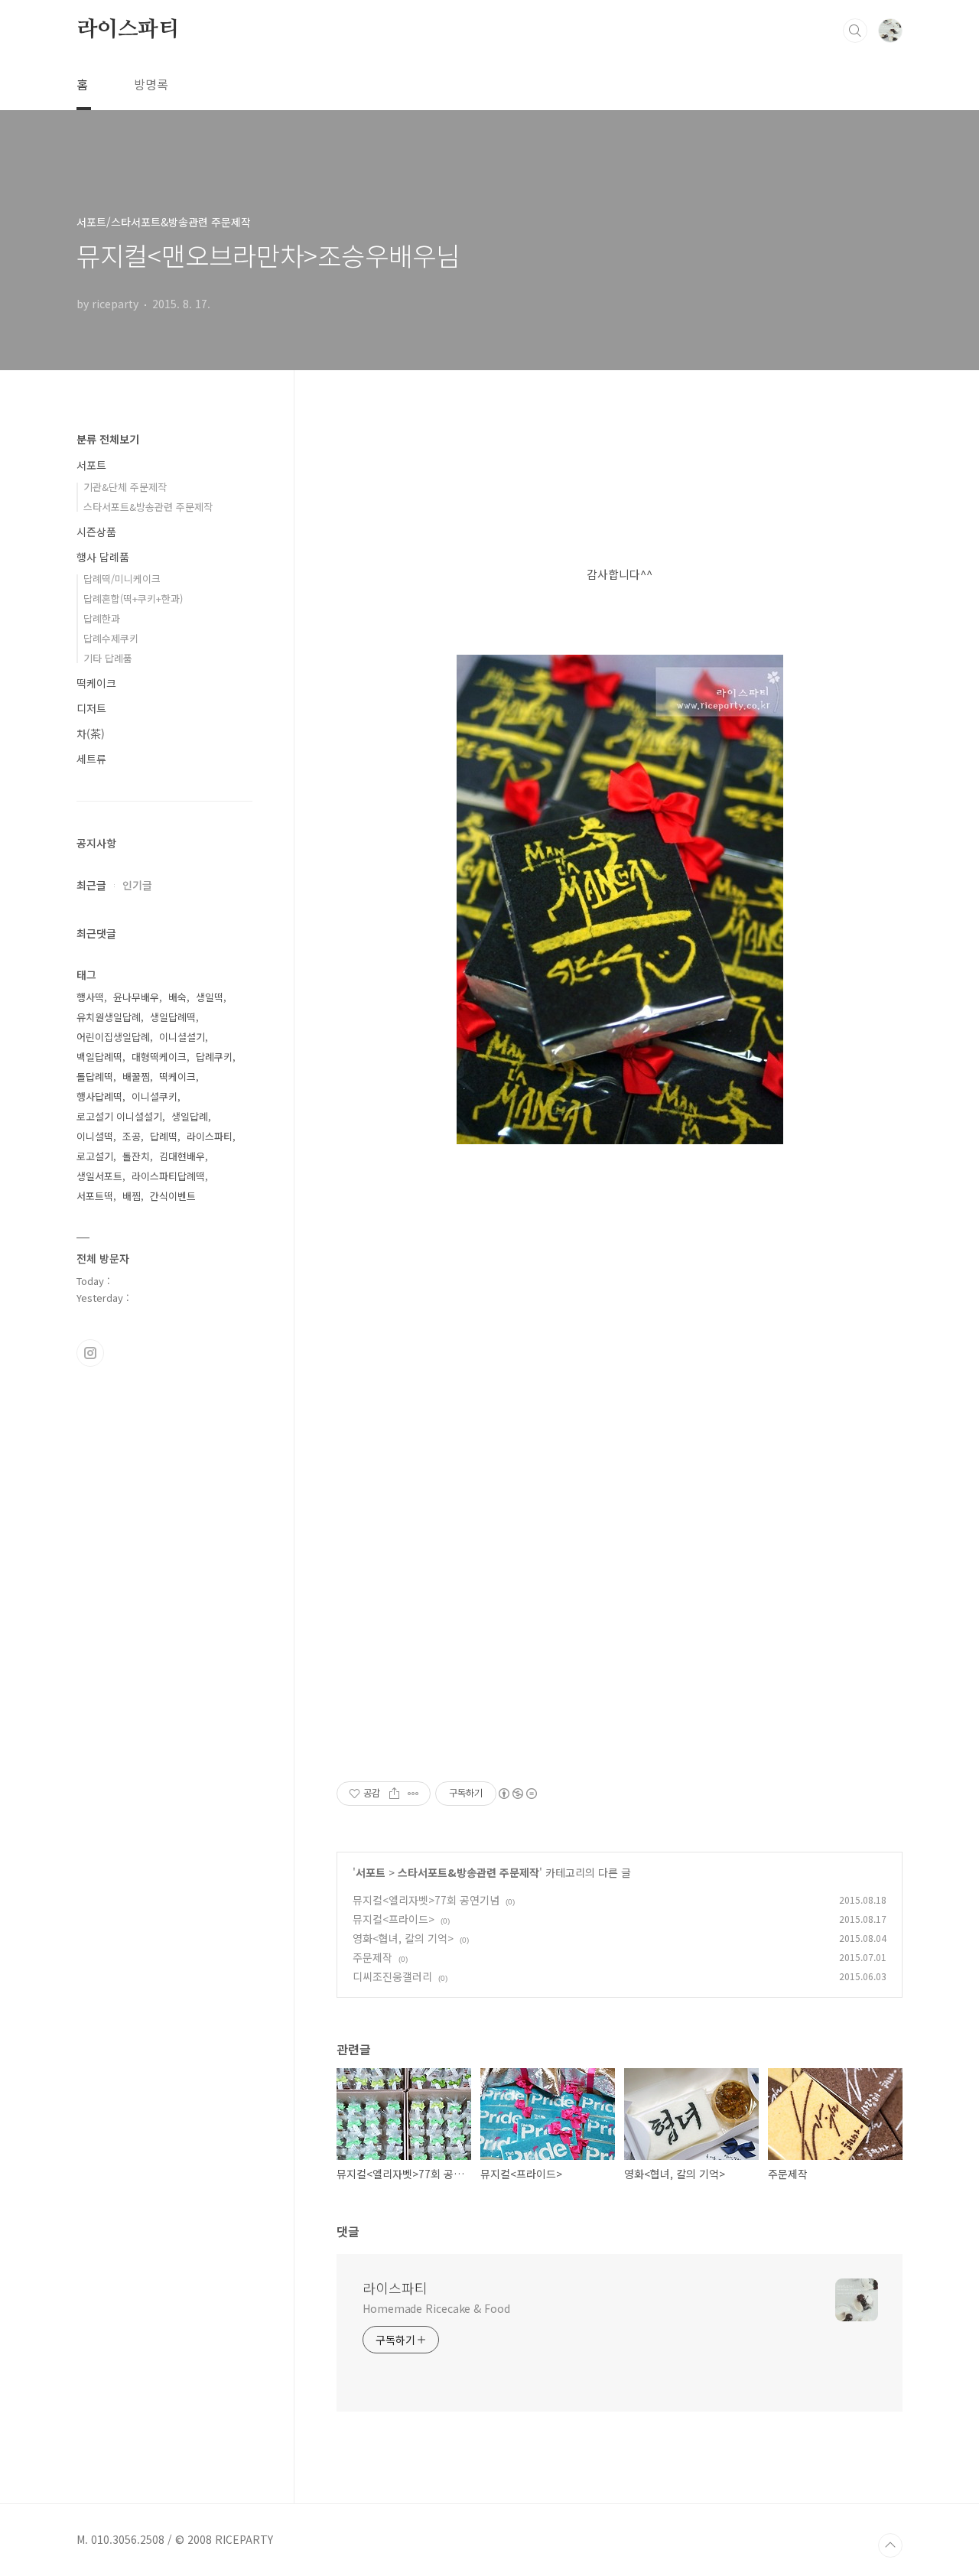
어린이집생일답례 (113, 1037)
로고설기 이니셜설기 (119, 1116)
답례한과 (102, 618)
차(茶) (91, 733)
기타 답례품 (108, 658)
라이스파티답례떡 (168, 1176)
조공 (132, 1136)
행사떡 (90, 997)
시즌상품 (96, 532)
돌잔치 (136, 1156)
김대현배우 (182, 1156)
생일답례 (190, 1116)
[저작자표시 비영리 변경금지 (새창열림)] (517, 1794)
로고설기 (95, 1156)
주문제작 (372, 1957)
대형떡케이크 (159, 1057)
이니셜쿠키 (154, 1096)
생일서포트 (99, 1176)
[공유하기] (394, 1794)
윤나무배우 (136, 997)
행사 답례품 (103, 557)
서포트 (371, 1872)
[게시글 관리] (413, 1794)
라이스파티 (128, 30)
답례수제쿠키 (111, 638)
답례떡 (164, 1136)
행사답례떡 (99, 1096)
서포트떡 (95, 1196)
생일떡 (210, 997)
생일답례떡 (173, 1017)
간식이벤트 (173, 1196)
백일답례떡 (99, 1057)
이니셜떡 (95, 1136)
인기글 (137, 885)
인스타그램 (90, 1353)
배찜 (132, 1196)
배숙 (177, 997)
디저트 (91, 708)
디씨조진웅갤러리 (392, 1976)
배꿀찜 (136, 1077)
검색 (855, 31)
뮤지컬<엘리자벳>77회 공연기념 (426, 1900)
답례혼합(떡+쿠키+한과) (133, 598)
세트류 (91, 759)
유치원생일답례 (109, 1017)
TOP (890, 2545)
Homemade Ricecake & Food (436, 2308)
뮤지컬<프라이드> (394, 1919)
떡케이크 (96, 683)
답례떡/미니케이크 (122, 579)
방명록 (151, 84)
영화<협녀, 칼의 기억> (403, 1938)
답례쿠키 (214, 1057)
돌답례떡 (95, 1077)
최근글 (91, 885)
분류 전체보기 (108, 439)
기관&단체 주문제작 (125, 487)
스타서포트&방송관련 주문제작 (468, 1872)
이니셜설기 (182, 1037)
